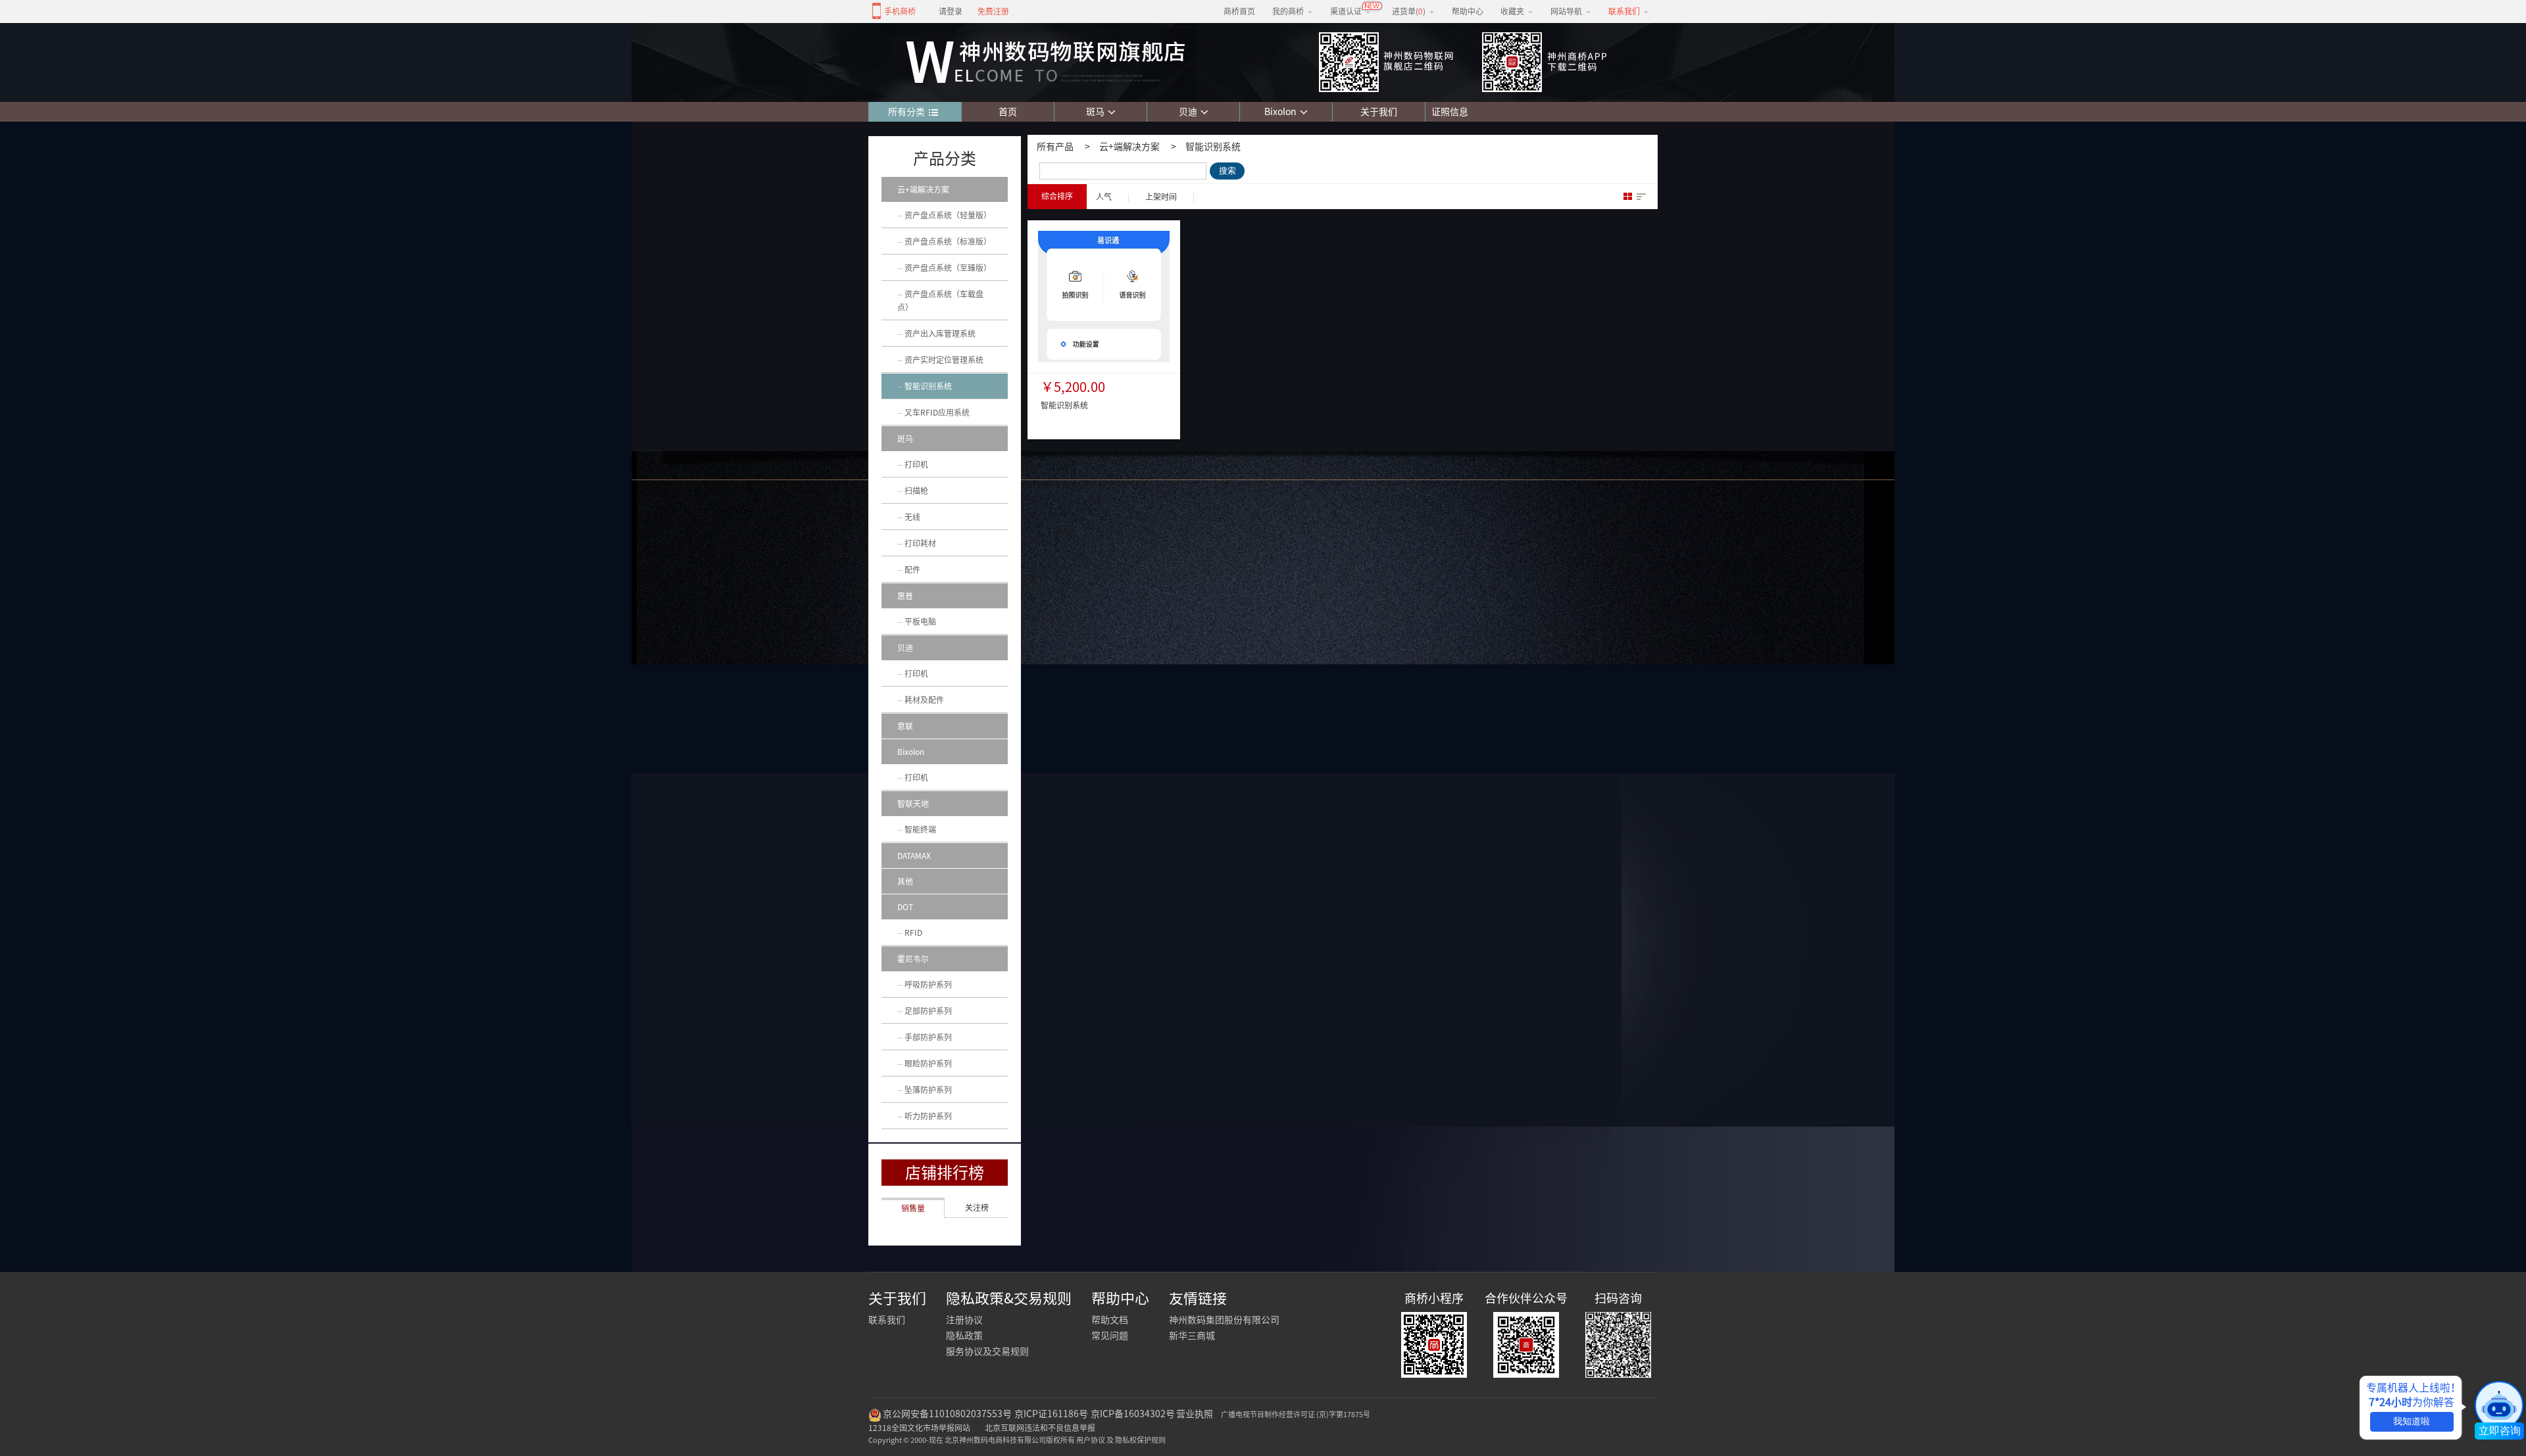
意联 (905, 726)
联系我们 (887, 1320)
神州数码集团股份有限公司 (1224, 1320)
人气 (1104, 197)
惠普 (905, 596)
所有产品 (1055, 147)
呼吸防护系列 (928, 984)
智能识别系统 (1213, 147)
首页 (1008, 112)
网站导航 (1566, 11)
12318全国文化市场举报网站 (919, 1428)
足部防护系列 (928, 1011)
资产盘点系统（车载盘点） (940, 301)
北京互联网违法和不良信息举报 (1040, 1428)
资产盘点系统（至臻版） (948, 268)
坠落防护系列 (928, 1090)
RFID (913, 933)
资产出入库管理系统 (940, 333)
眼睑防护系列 (928, 1063)
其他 (905, 881)
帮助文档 (1110, 1320)
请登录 (951, 11)
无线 (912, 517)
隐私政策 (964, 1336)
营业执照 (1195, 1414)
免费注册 (993, 11)
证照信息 (1447, 112)
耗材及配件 (924, 700)
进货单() (1409, 11)
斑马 (1095, 112)
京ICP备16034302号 (1133, 1414)
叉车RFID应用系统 (937, 412)
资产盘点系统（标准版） (948, 241)
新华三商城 (1192, 1336)
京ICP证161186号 (1051, 1414)
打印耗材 (920, 543)
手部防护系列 (928, 1037)
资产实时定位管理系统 (944, 360)
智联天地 (913, 804)
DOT (905, 907)
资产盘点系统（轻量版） (948, 215)
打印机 (916, 464)
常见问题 (1110, 1336)
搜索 (1227, 171)
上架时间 (1161, 197)
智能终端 (920, 829)
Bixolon (1280, 112)
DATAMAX (914, 856)
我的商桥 (1288, 11)
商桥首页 (1239, 11)
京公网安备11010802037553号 (947, 1414)
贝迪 (1188, 112)
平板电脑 (920, 621)
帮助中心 (1468, 11)
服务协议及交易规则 (987, 1351)
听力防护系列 (928, 1116)
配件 (912, 570)
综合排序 (1057, 196)
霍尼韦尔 (913, 959)
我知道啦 (2412, 1421)
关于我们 (1379, 112)
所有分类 (906, 112)
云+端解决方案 (1129, 147)
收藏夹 (1512, 11)
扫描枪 (916, 491)
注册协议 (964, 1320)
